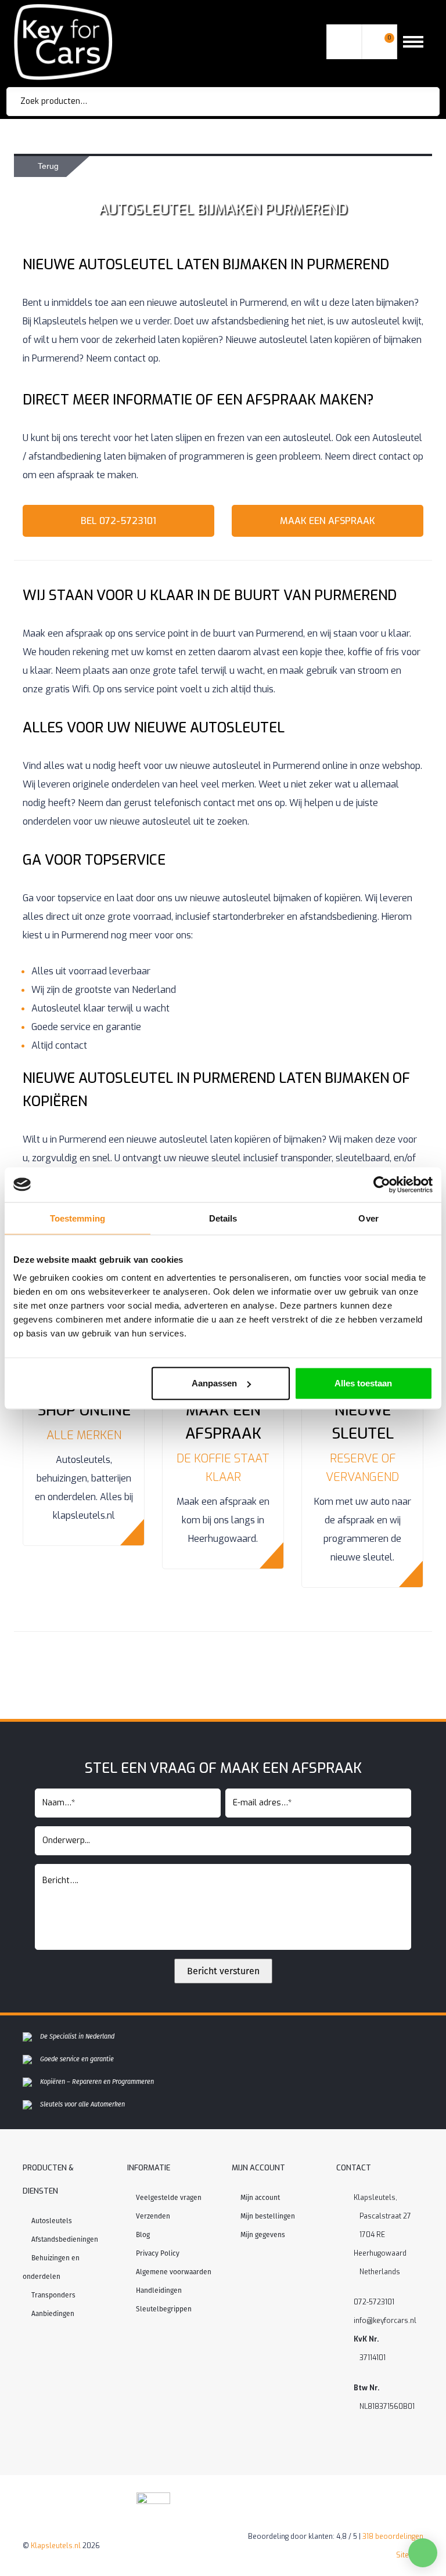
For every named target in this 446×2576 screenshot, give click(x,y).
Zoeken (415, 102)
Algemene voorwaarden (174, 2272)
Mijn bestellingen (268, 2216)
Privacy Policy (158, 2253)
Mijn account (260, 2198)
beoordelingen (393, 2537)
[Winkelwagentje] (379, 42)
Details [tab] (223, 1218)
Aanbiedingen (53, 2314)
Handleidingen (159, 2290)
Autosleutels (52, 2221)
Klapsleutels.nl (56, 2546)
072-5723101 (374, 2302)
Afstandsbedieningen (65, 2239)
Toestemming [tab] (78, 1218)
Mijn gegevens (263, 2235)
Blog (143, 2235)
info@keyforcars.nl (385, 2321)
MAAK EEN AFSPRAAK (328, 521)
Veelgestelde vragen (169, 2198)
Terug (48, 166)
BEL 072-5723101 (118, 521)
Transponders (53, 2295)
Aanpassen (214, 1383)
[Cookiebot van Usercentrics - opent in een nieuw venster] (382, 1184)
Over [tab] (368, 1218)
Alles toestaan (363, 1383)
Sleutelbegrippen (164, 2309)
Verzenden (153, 2216)
